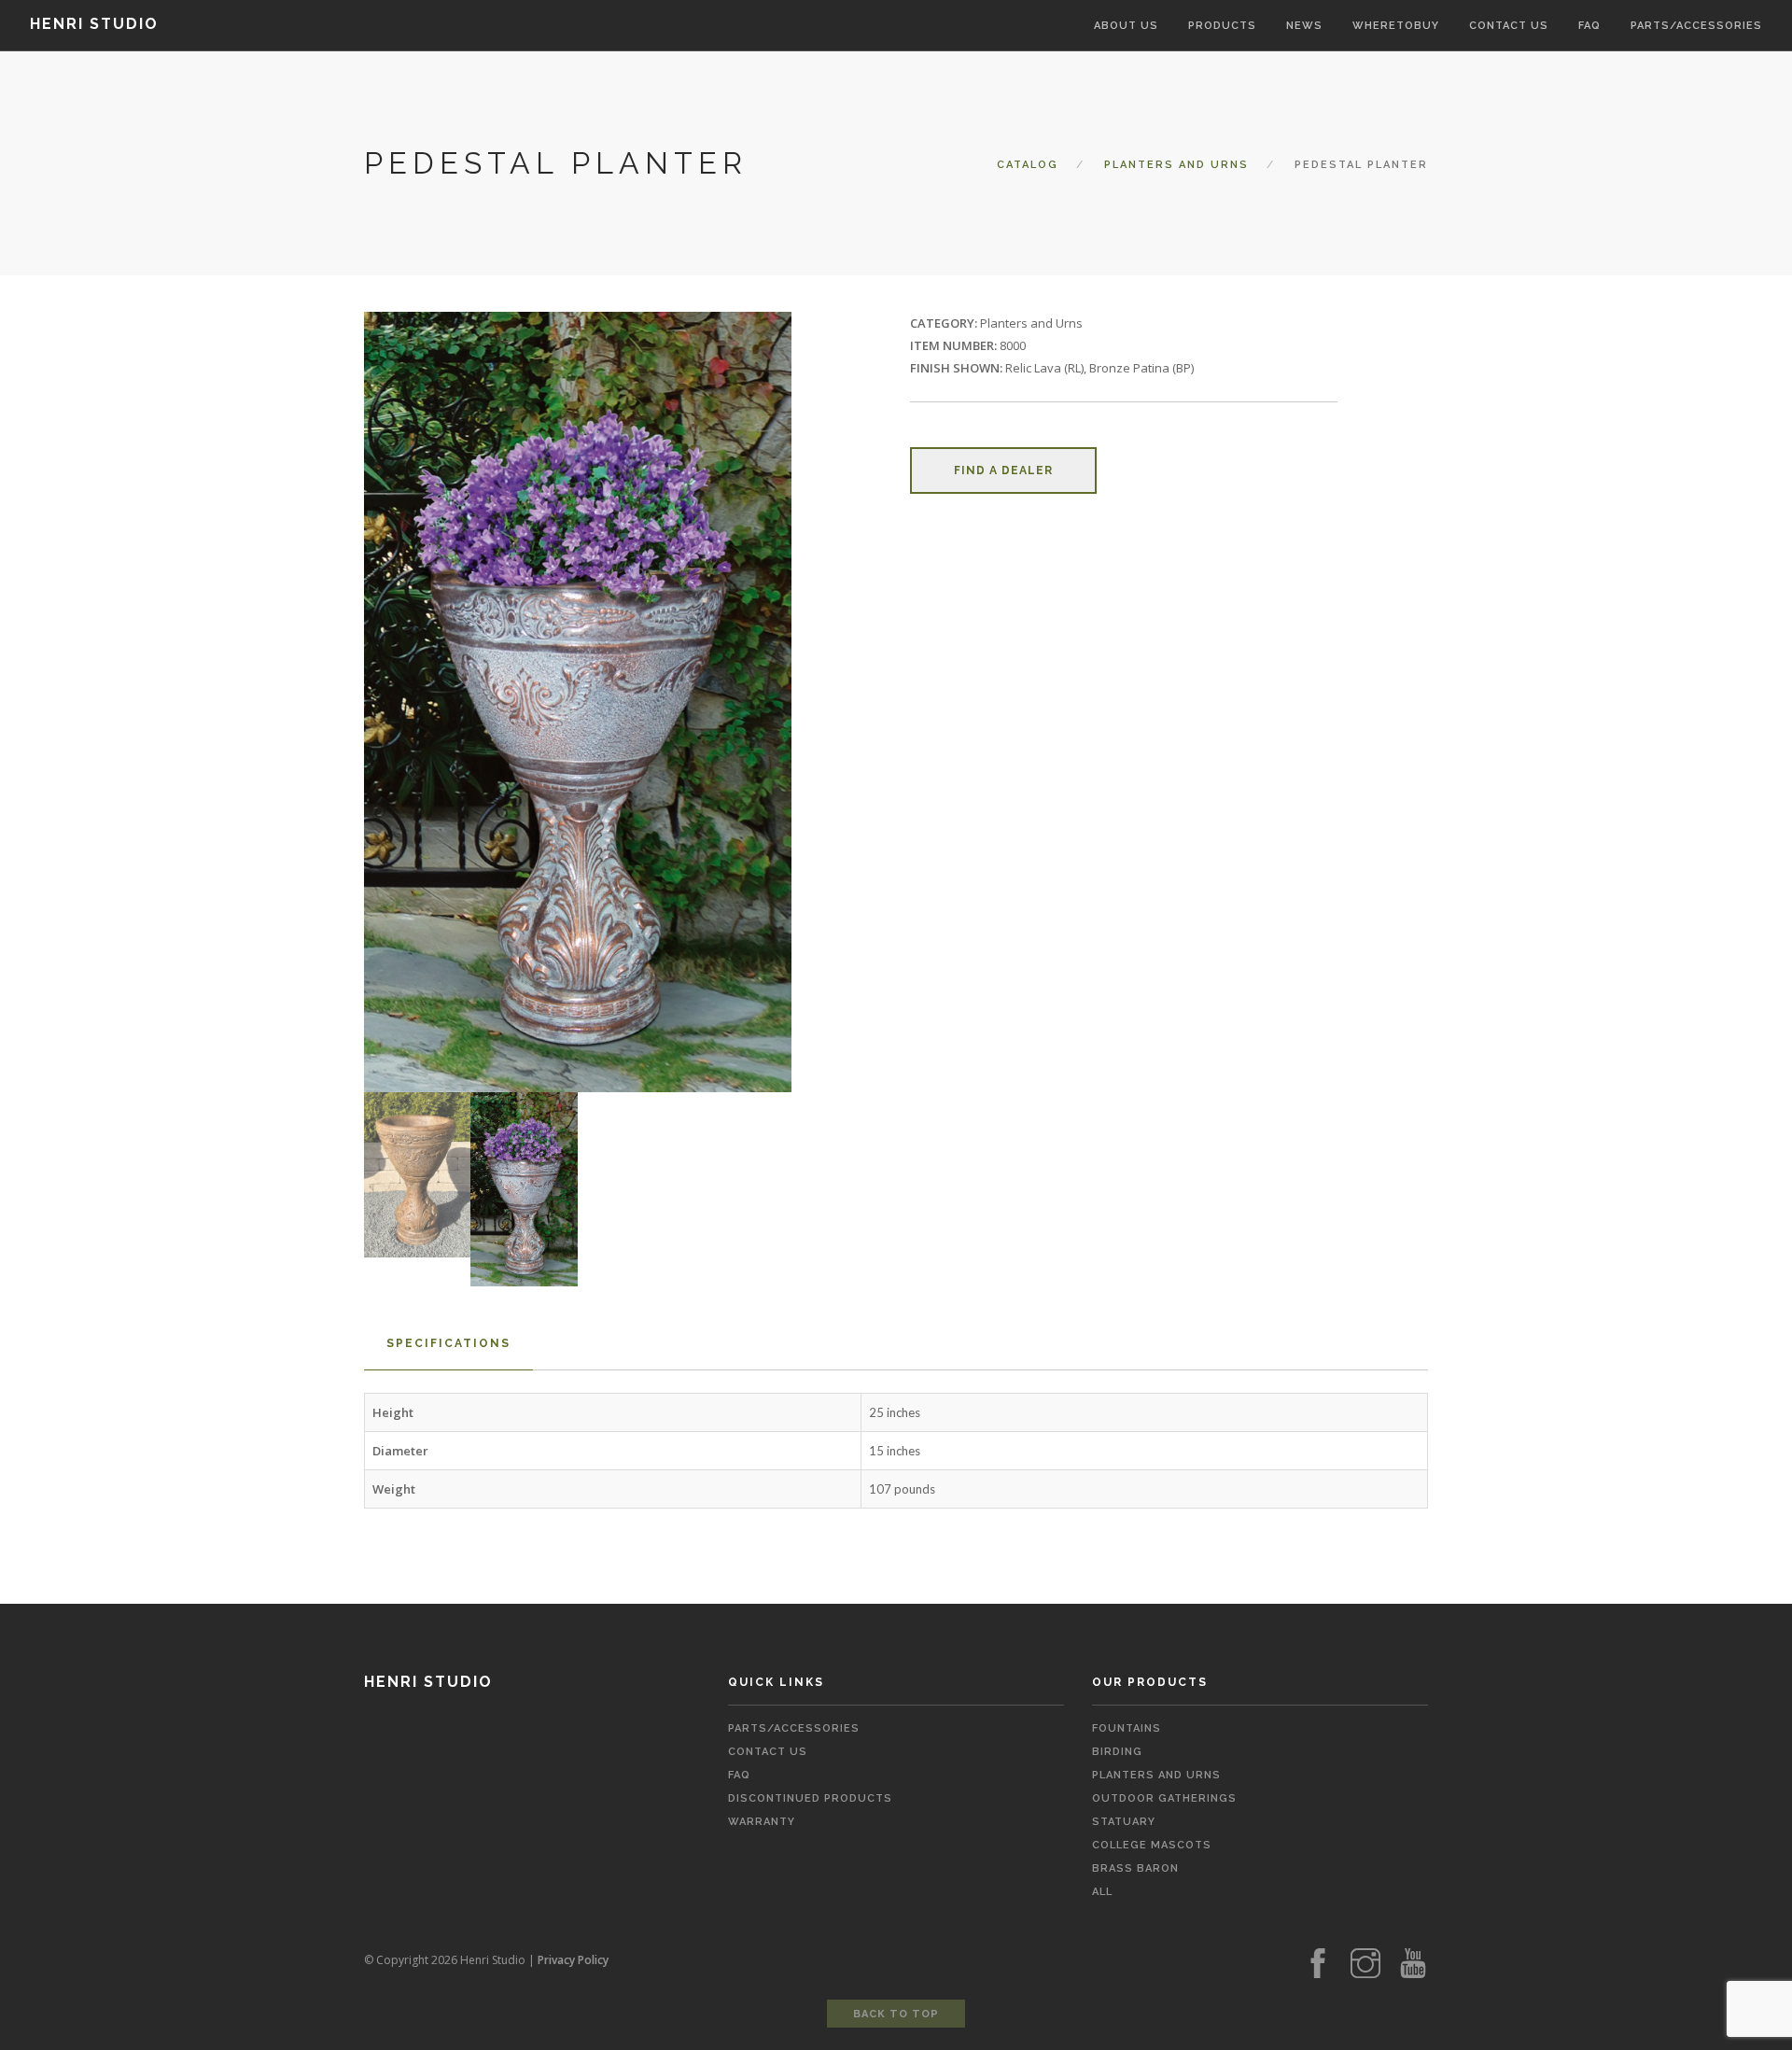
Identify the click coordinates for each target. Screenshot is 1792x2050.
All (1102, 1892)
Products (1222, 26)
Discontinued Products (810, 1798)
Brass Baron (1135, 1868)
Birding (1117, 1752)
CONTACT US (1509, 26)
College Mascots (1152, 1845)
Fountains (1127, 1728)
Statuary (1124, 1822)
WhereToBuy (1396, 26)
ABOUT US (1126, 26)
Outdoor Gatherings (1164, 1798)
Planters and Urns (1176, 165)
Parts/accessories (1696, 26)
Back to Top (896, 2014)
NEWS (1304, 26)
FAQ (1589, 26)
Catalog (1028, 165)
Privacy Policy (573, 1960)
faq (739, 1775)
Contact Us (768, 1752)
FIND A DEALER (1003, 470)
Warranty (762, 1822)
